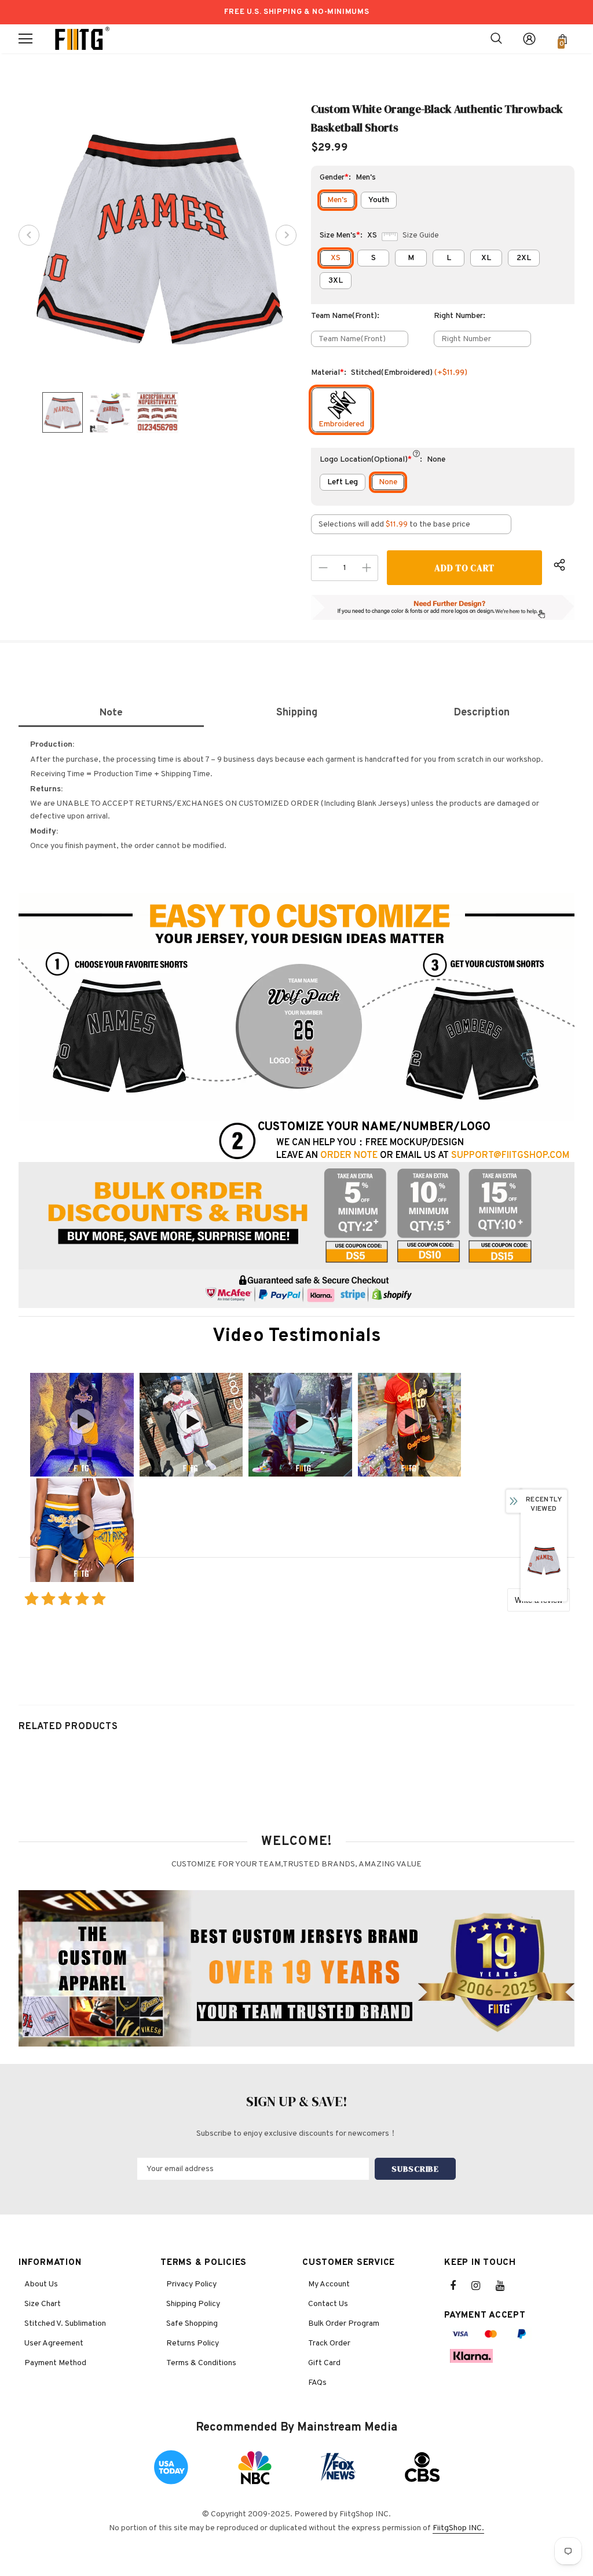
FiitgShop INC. (458, 2528)
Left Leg (343, 482)
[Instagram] (482, 2286)
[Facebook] (460, 2286)
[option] (158, 235)
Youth (379, 200)
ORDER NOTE (349, 1156)
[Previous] (29, 235)
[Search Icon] (496, 39)
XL (486, 258)
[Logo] (82, 39)
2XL (524, 258)
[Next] (286, 235)
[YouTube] (506, 2286)
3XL (336, 281)
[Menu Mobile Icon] (25, 39)
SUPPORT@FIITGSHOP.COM (510, 1156)
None (388, 482)
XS (336, 258)
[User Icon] (529, 39)
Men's (337, 200)
